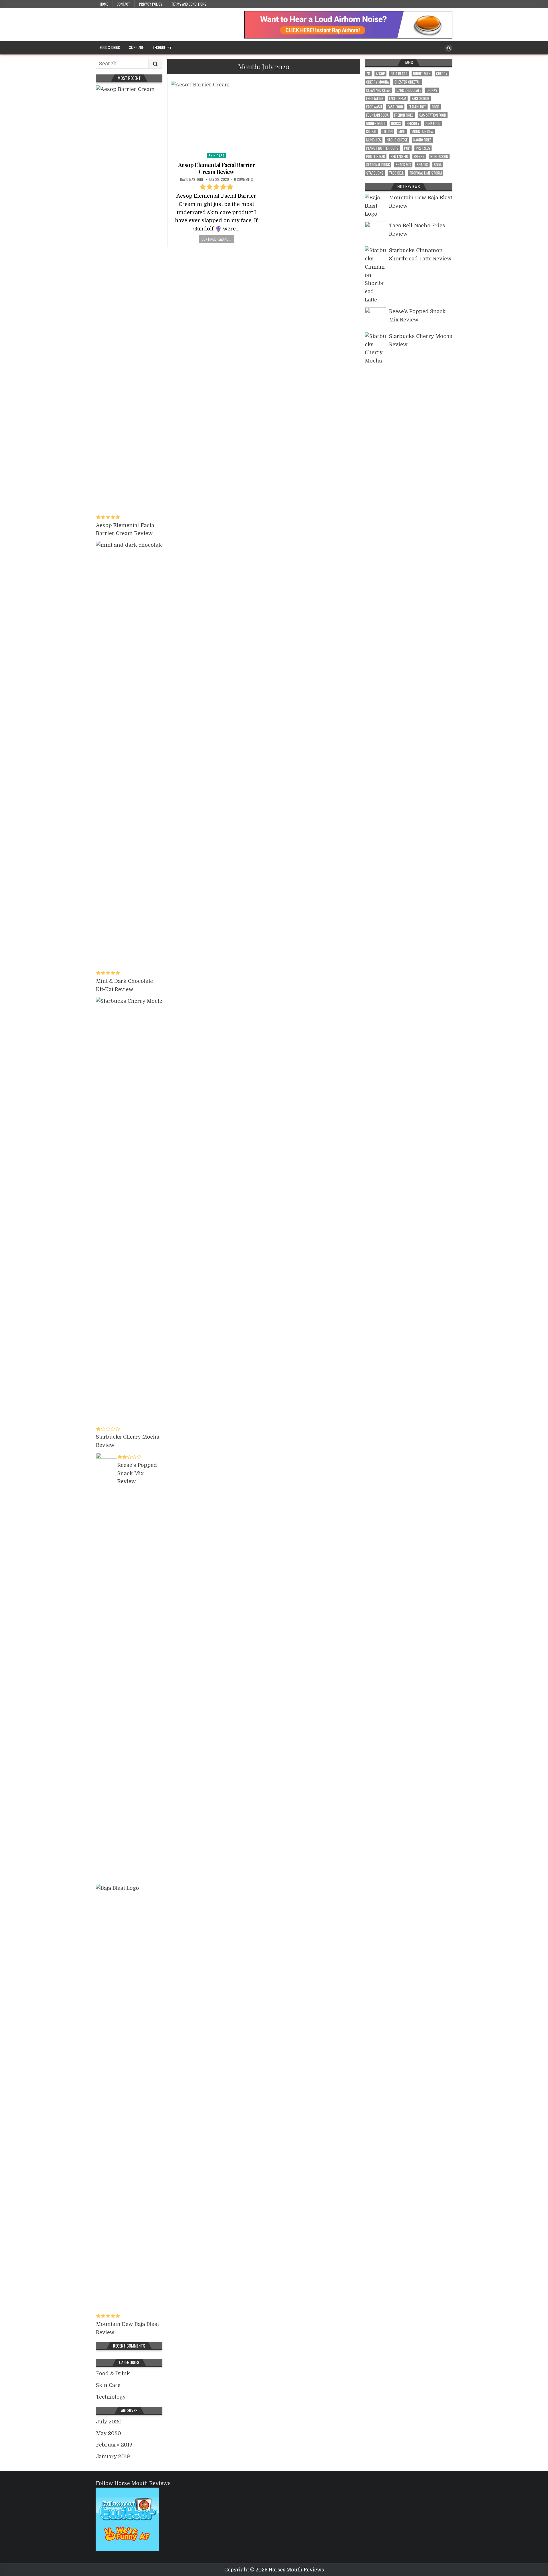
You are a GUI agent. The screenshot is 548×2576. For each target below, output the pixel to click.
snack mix (403, 165)
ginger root (376, 123)
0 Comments (243, 179)
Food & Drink (110, 47)
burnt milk (422, 74)
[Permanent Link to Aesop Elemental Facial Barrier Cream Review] (216, 115)
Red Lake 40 (399, 156)
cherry (442, 74)
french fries (404, 115)
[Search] (449, 48)
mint (402, 132)
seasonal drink (378, 165)
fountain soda (377, 115)
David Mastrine (192, 179)
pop (407, 148)
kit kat (371, 132)
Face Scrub (421, 99)
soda (438, 165)
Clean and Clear (378, 90)
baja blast (399, 74)
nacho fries (422, 140)
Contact (123, 4)
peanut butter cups (382, 148)
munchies (374, 140)
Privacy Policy (151, 4)
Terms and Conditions (189, 4)
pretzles (423, 148)
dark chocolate (409, 90)
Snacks (422, 165)
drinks (432, 90)
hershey (413, 123)
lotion (388, 132)
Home (104, 4)
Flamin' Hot (417, 107)
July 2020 (109, 2422)
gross (396, 123)
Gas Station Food (433, 115)
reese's (419, 156)
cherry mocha (377, 82)
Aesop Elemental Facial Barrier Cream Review (216, 168)
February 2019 (114, 2445)
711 (368, 74)
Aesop (380, 74)
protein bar (376, 156)
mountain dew (422, 132)
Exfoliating (375, 99)
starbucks (375, 173)
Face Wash (374, 107)
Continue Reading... (216, 239)
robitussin (439, 156)
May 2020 (108, 2433)
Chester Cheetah (407, 82)
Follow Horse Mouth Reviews (133, 2483)
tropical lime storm (426, 173)
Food (436, 107)
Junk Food (433, 123)
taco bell (396, 173)
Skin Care (136, 47)
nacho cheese (397, 140)
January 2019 (113, 2456)
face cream (398, 99)
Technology (162, 47)
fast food (395, 107)
